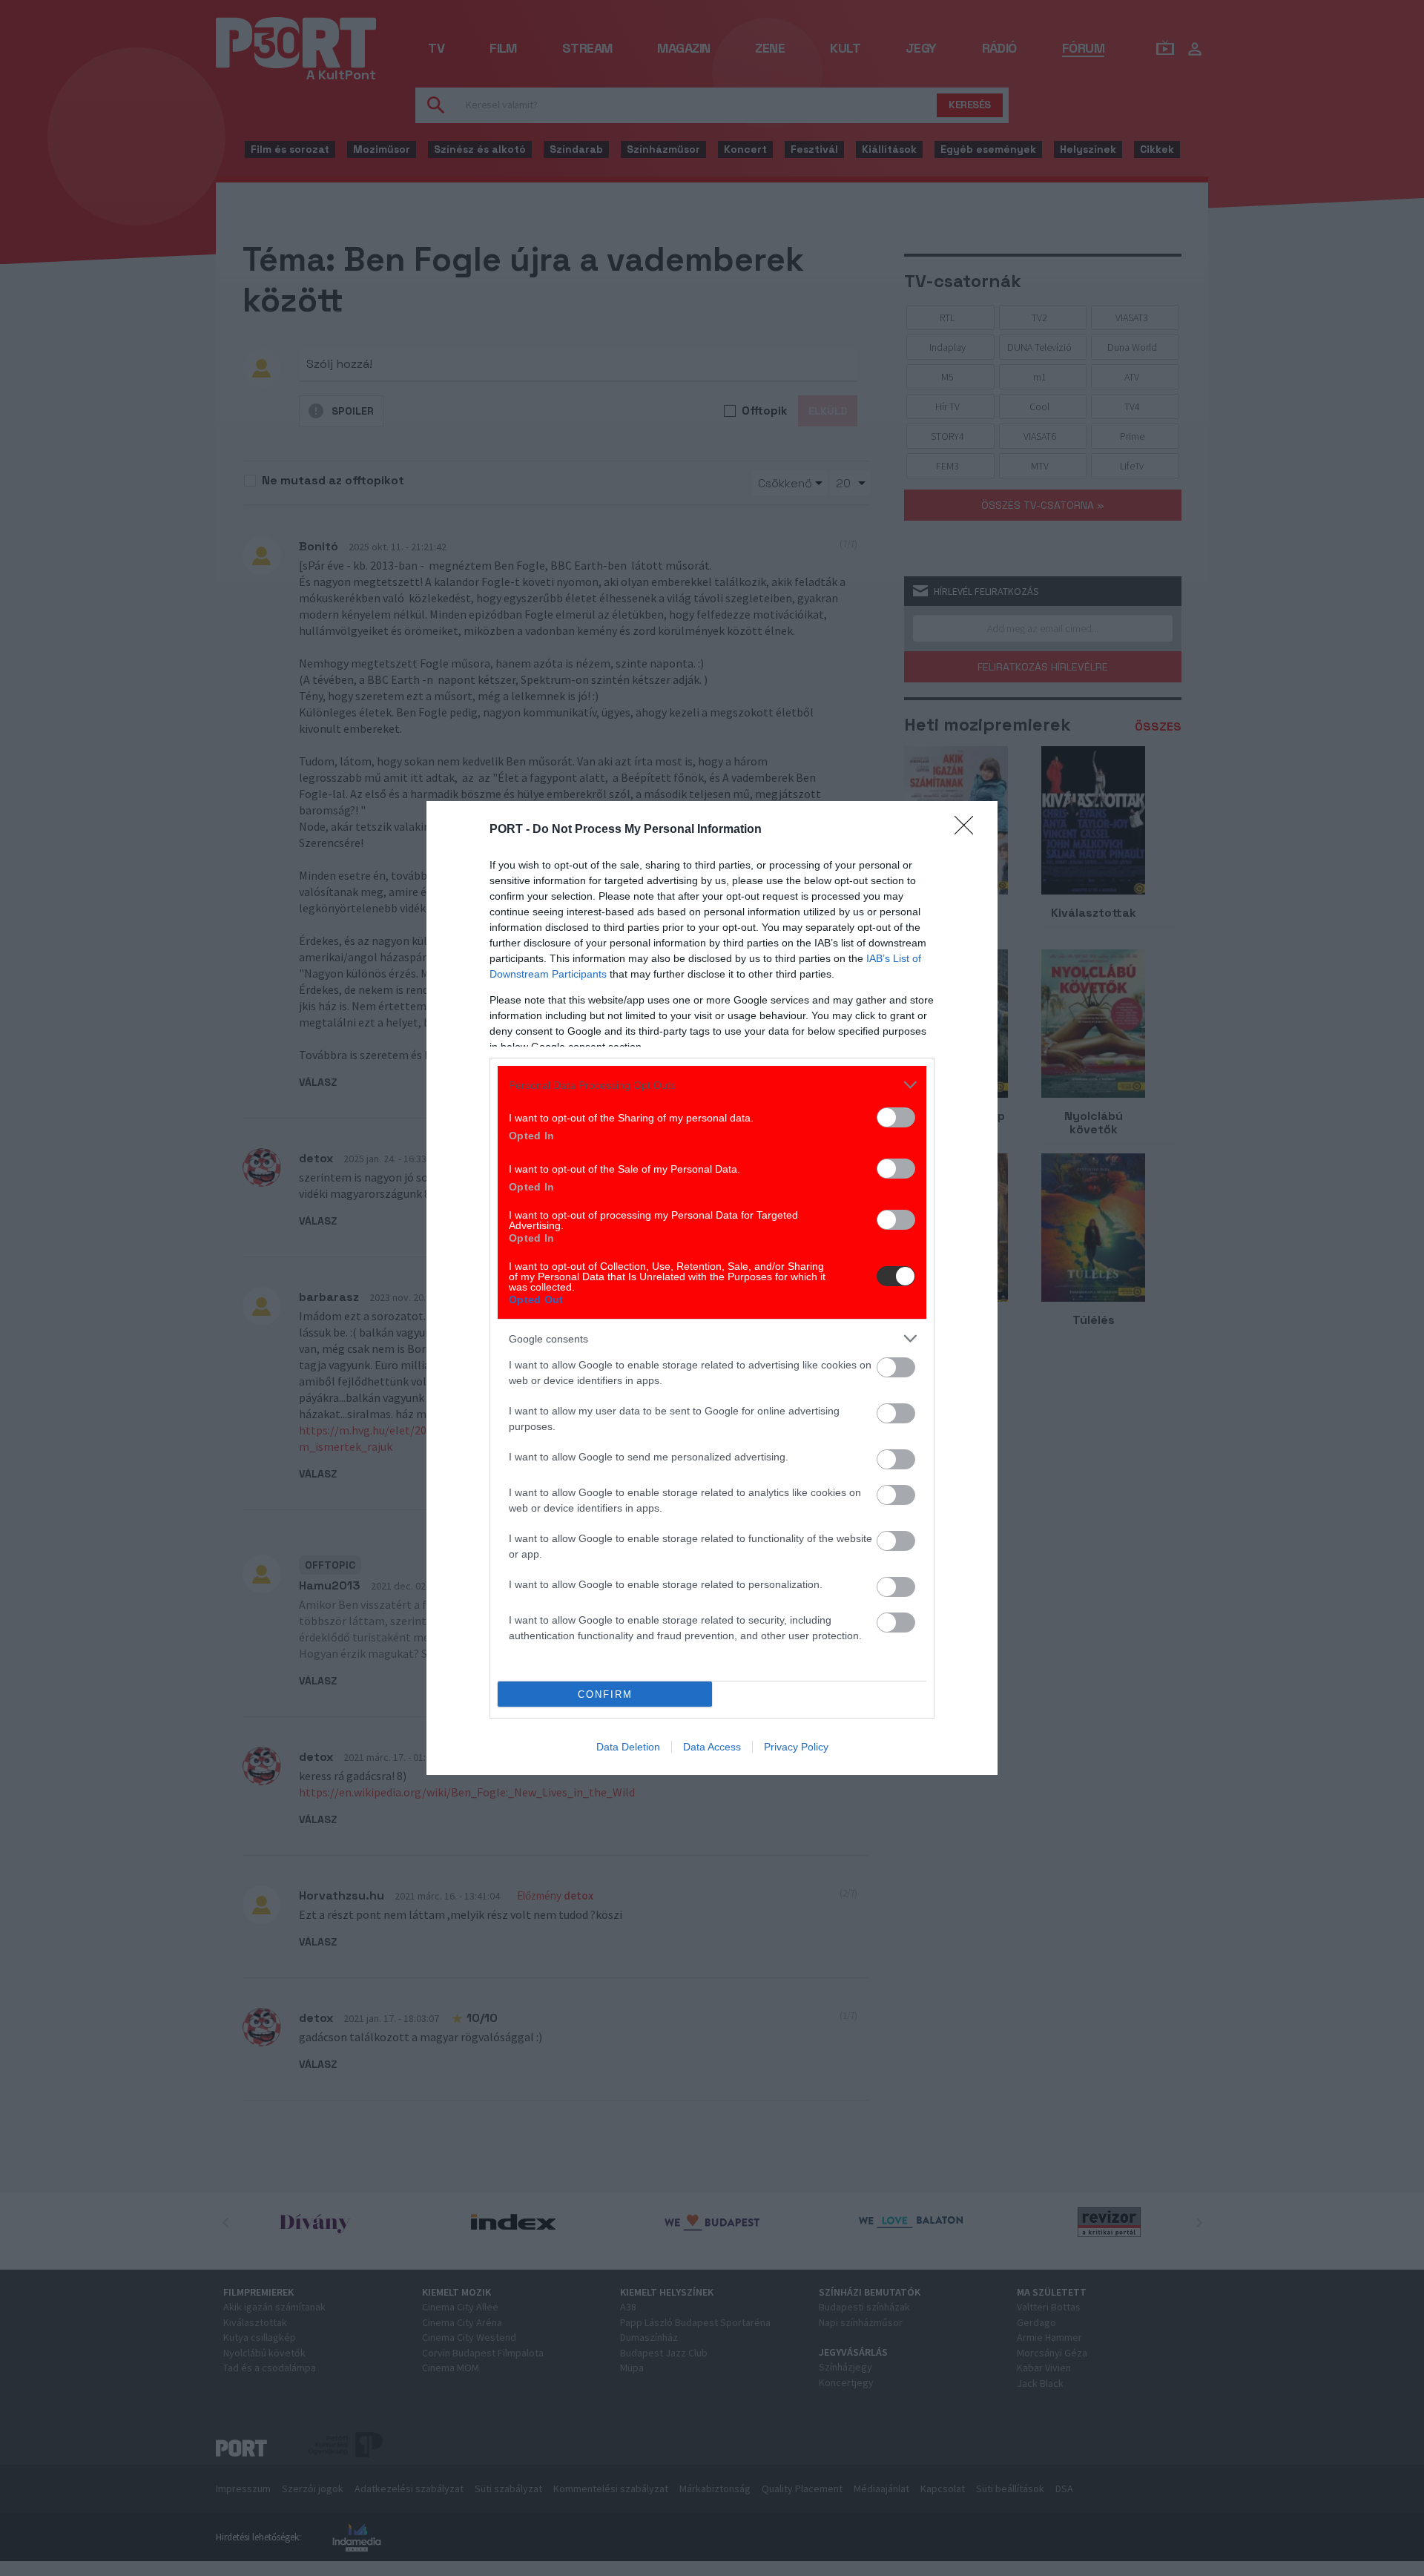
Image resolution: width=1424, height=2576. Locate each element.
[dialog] (712, 1288)
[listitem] (712, 1085)
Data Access (712, 1747)
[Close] (969, 830)
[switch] (896, 1117)
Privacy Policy (796, 1747)
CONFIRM (605, 1694)
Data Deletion (628, 1747)
